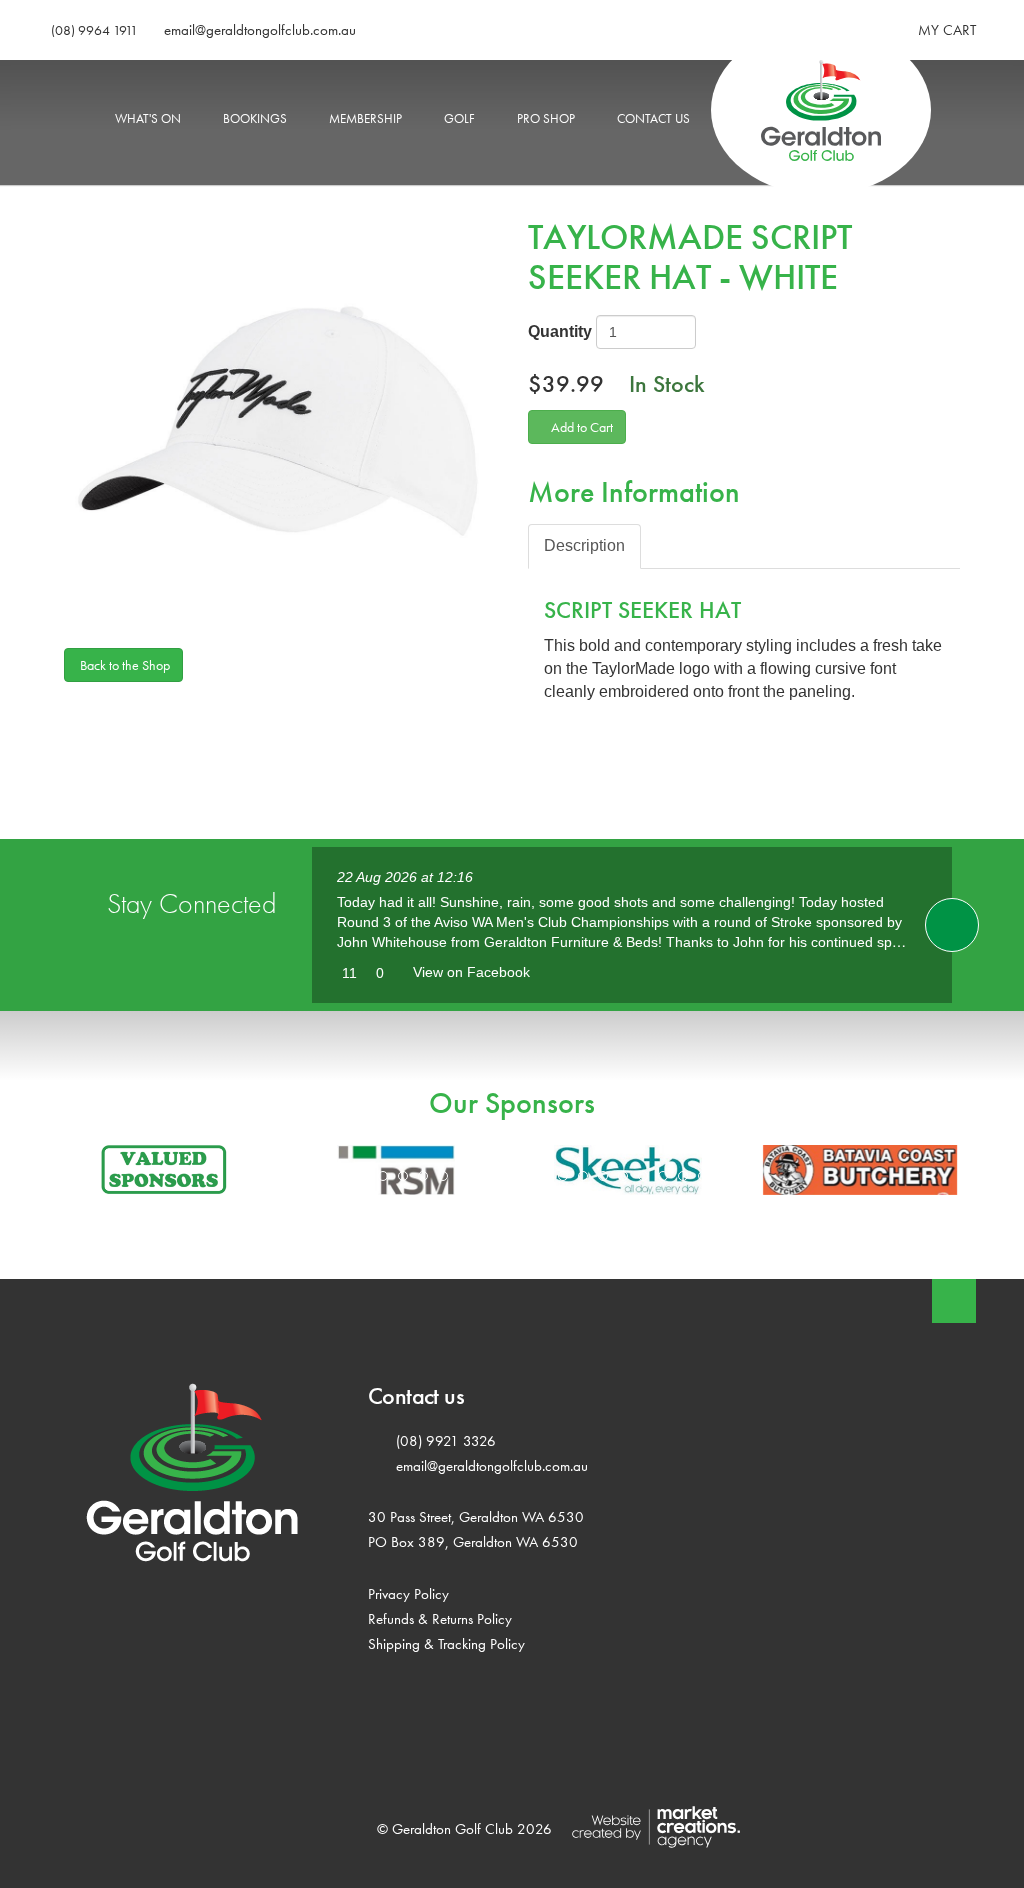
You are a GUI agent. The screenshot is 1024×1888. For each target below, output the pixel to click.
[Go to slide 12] (583, 1176)
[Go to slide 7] (483, 1176)
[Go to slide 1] (363, 1176)
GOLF (459, 118)
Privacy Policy (408, 1593)
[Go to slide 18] (703, 1176)
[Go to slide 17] (683, 1176)
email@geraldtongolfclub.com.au (260, 30)
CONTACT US (653, 118)
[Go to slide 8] (503, 1176)
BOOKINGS (255, 118)
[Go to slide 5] (443, 1176)
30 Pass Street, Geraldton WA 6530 (476, 1516)
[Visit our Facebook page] (952, 925)
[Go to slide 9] (523, 1176)
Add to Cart (582, 427)
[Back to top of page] (954, 1301)
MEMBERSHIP (365, 118)
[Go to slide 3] (403, 1176)
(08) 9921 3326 (446, 1440)
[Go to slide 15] (643, 1176)
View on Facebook (471, 972)
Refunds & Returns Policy (440, 1618)
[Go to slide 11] (563, 1176)
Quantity (560, 331)
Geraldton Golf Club (799, 118)
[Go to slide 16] (663, 1176)
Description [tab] (584, 545)
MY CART (947, 30)
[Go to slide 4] (423, 1176)
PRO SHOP (546, 118)
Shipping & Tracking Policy (446, 1643)
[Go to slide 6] (463, 1176)
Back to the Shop (123, 665)
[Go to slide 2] (383, 1176)
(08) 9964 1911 (94, 30)
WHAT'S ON (148, 118)
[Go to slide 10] (543, 1176)
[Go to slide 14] (623, 1176)
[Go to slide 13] (603, 1176)
